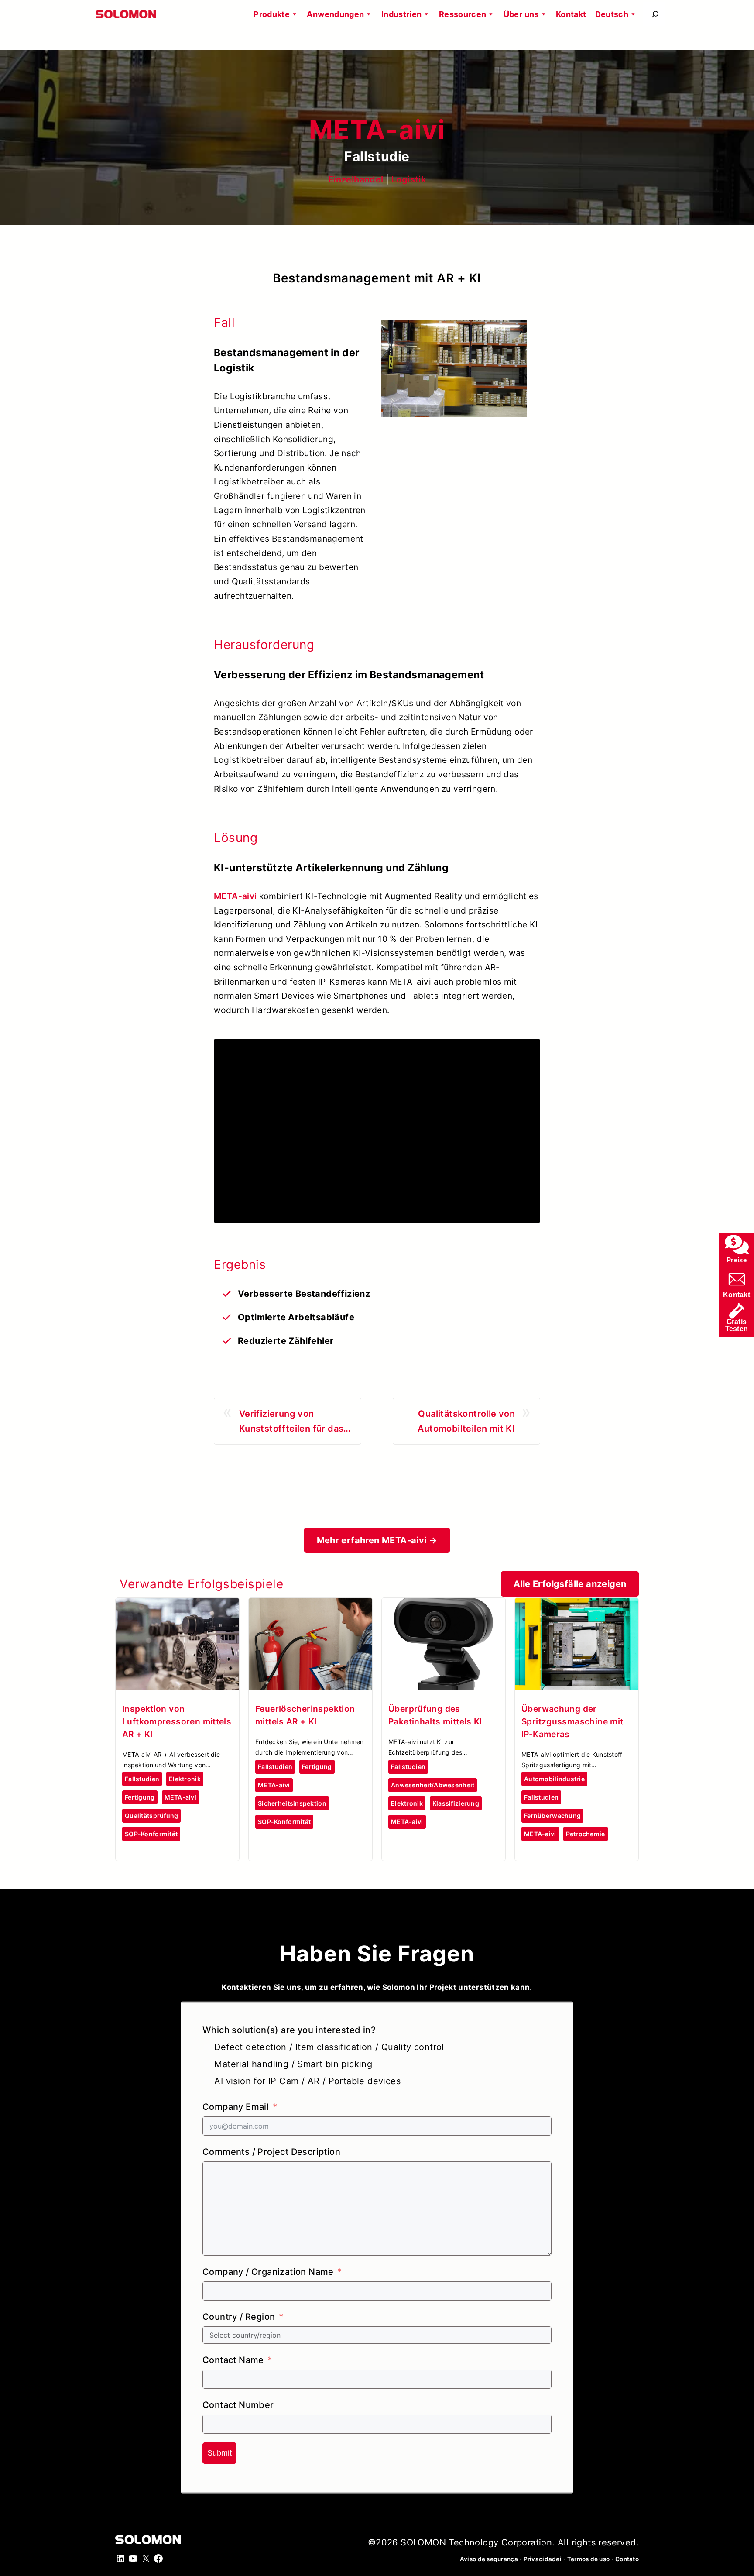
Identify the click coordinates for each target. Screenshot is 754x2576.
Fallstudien (142, 1779)
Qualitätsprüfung (151, 1815)
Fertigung (140, 1797)
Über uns (521, 14)
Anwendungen (335, 14)
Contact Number (238, 2405)
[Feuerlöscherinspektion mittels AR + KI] (310, 1605)
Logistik (409, 179)
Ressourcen (463, 14)
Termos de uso (589, 2559)
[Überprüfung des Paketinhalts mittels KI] (444, 1605)
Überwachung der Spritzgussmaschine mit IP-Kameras (572, 1721)
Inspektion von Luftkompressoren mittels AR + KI (177, 1721)
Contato (627, 2559)
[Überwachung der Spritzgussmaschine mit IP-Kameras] (577, 1605)
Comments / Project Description (271, 2152)
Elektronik (185, 1779)
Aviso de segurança (489, 2559)
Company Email (236, 2107)
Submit (219, 2453)
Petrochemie (586, 1834)
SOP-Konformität (151, 1834)
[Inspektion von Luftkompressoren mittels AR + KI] (177, 1605)
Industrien (402, 14)
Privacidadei (543, 2559)
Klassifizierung (456, 1803)
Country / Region (239, 2317)
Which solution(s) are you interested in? (289, 2030)
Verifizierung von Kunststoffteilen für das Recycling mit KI (291, 1422)
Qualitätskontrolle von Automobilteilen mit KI (466, 1421)
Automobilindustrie (554, 1779)
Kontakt (571, 14)
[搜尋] (655, 14)
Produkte (272, 14)
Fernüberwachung (552, 1815)
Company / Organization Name (268, 2272)
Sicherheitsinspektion (292, 1803)
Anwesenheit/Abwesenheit (433, 1785)
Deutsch (612, 14)
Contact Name (233, 2360)
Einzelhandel (356, 179)
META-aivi (235, 896)
